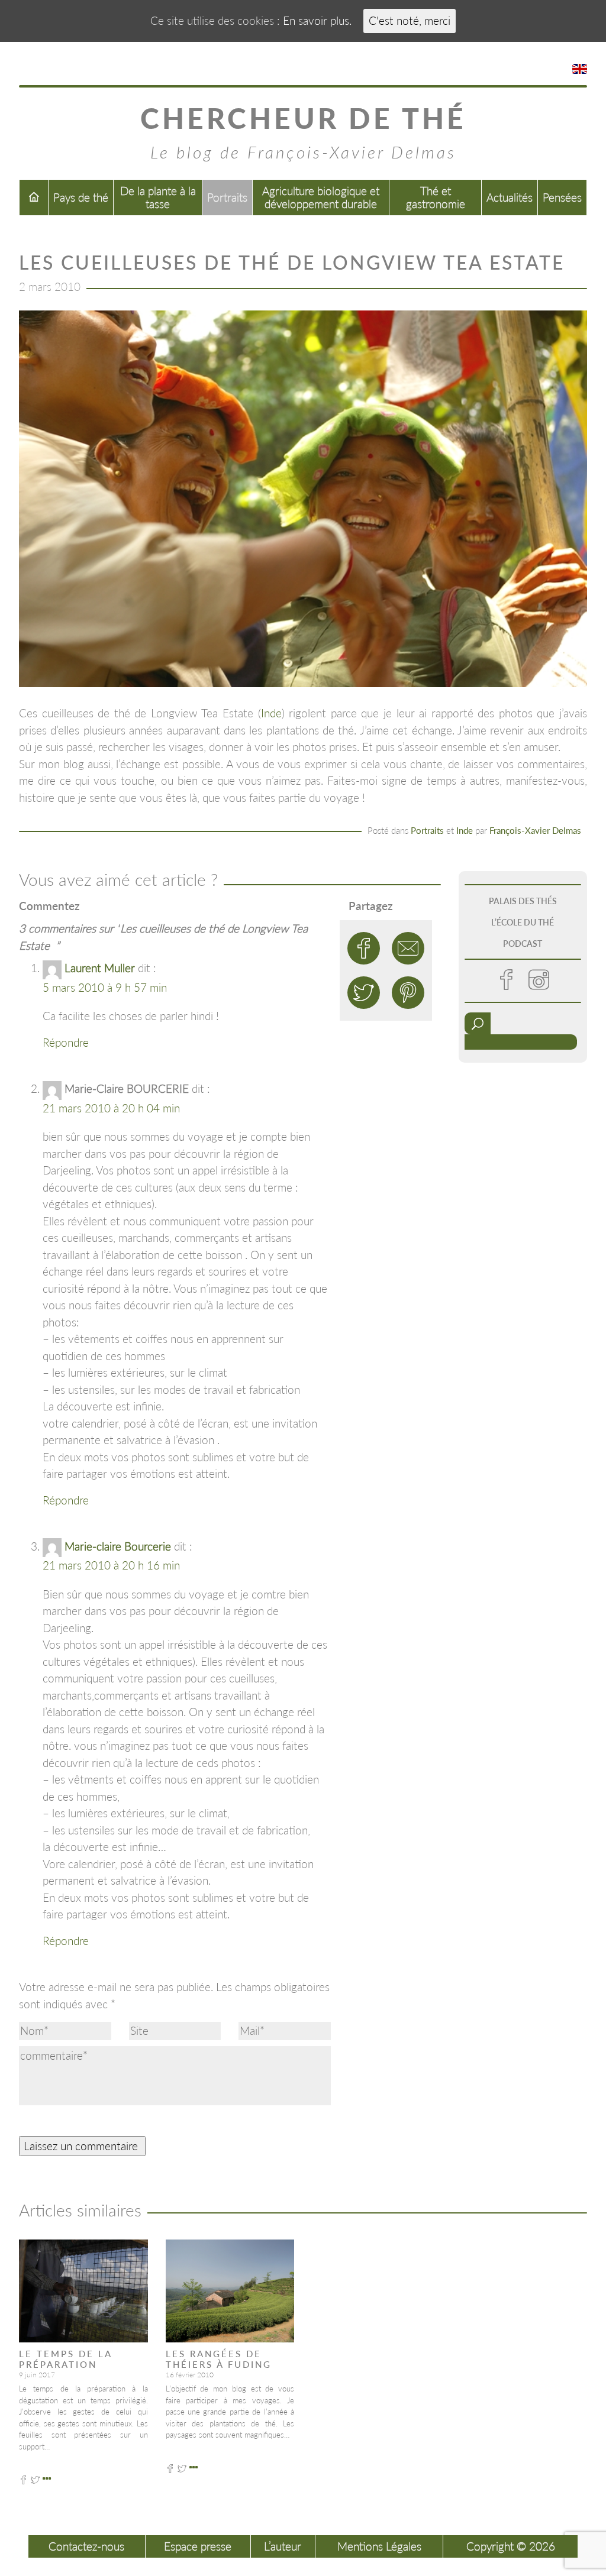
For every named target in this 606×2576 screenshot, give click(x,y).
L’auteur (283, 2546)
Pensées (562, 197)
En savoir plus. (317, 20)
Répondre (66, 1042)
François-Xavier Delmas (535, 830)
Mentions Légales (379, 2546)
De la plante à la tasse (158, 197)
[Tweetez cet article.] (364, 993)
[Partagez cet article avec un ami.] (408, 948)
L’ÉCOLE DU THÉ (523, 922)
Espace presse (198, 2546)
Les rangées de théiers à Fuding (219, 2359)
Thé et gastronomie (436, 197)
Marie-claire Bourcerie (118, 1546)
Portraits (227, 197)
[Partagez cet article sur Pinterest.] (408, 993)
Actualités (510, 197)
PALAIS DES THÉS (523, 901)
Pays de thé (81, 197)
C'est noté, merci (410, 20)
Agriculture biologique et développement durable (321, 197)
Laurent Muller (100, 968)
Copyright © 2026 (511, 2546)
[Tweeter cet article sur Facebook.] (364, 948)
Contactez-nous (86, 2546)
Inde (271, 713)
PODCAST (523, 944)
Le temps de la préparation (65, 2359)
